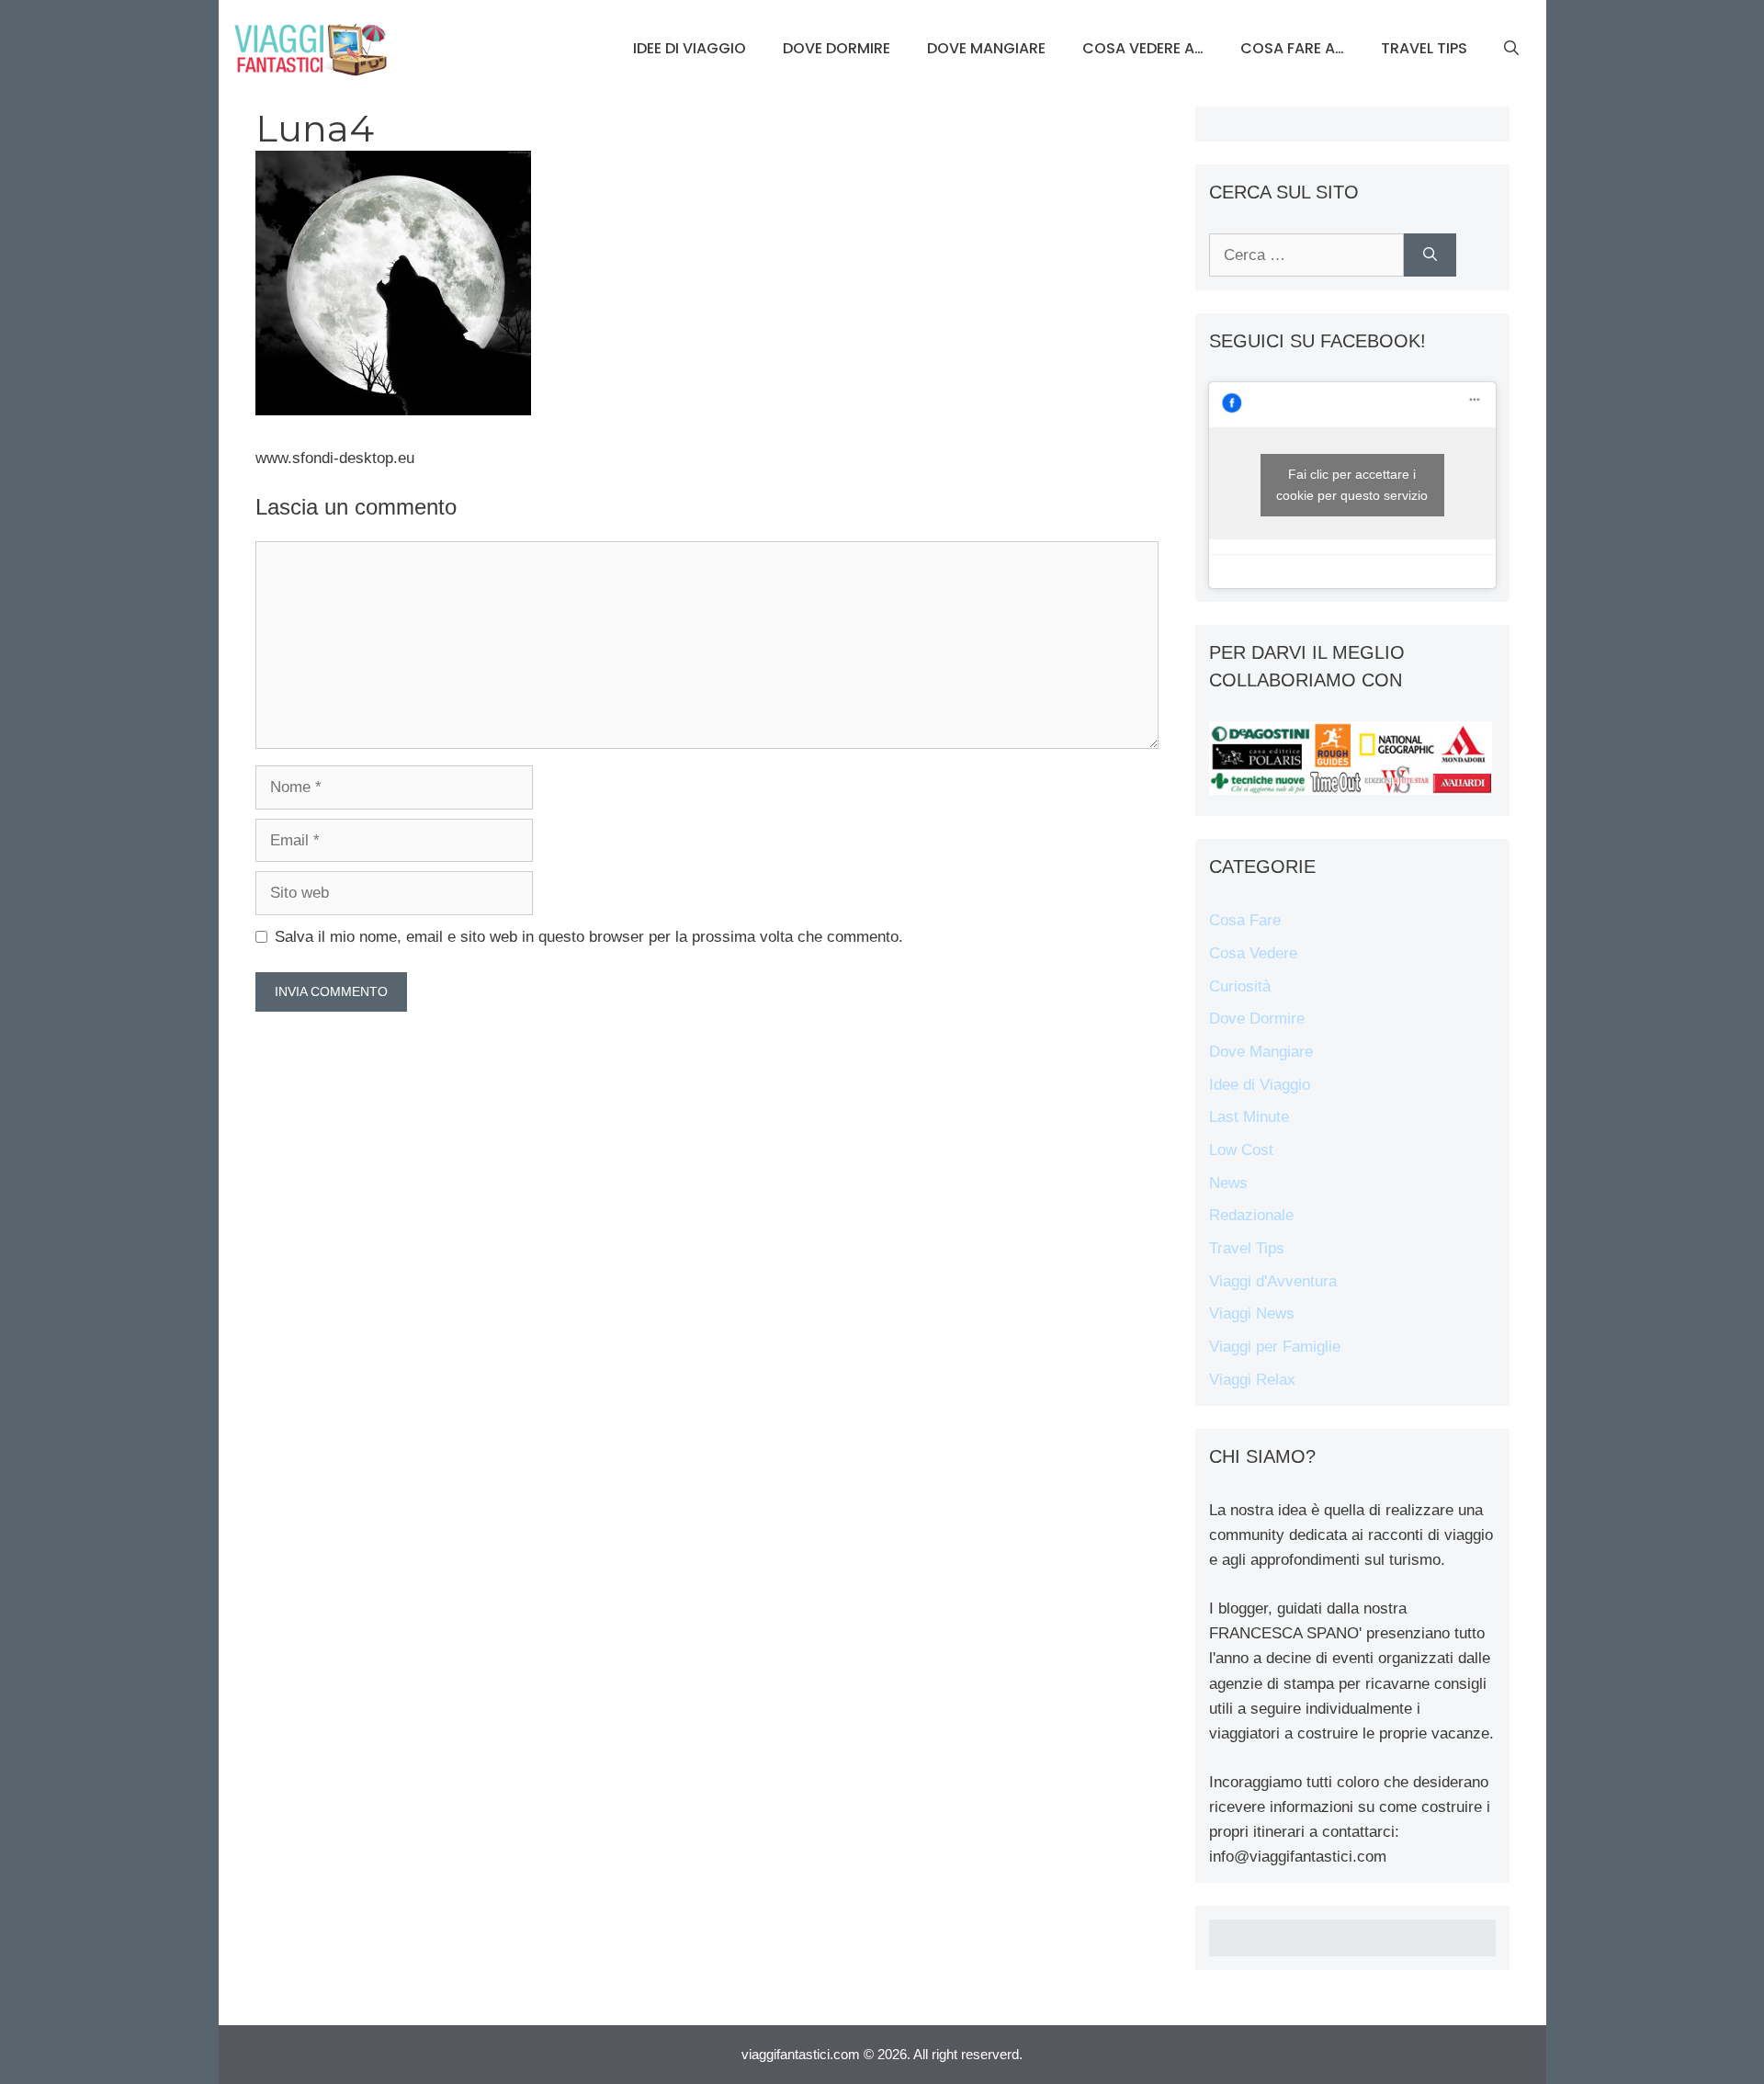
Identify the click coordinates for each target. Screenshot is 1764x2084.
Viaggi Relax (1252, 1380)
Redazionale (1251, 1215)
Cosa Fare (1245, 920)
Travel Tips (1424, 48)
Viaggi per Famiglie (1275, 1347)
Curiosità (1240, 986)
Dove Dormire (837, 48)
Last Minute (1249, 1117)
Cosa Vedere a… (1143, 48)
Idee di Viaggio (690, 48)
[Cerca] (1430, 255)
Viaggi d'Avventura (1273, 1281)
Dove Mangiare (986, 48)
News (1228, 1183)
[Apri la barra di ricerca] (1511, 49)
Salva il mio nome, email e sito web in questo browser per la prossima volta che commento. (589, 937)
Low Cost (1241, 1150)
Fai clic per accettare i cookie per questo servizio (1352, 485)
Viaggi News (1252, 1314)
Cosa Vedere (1253, 953)
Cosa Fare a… (1292, 48)
